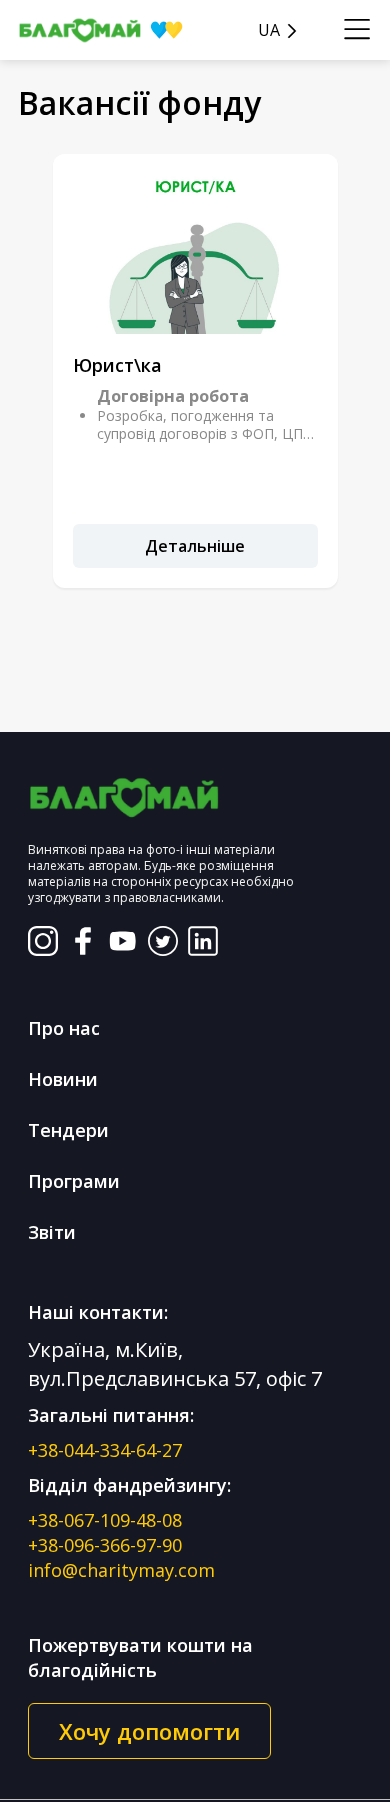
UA (269, 30)
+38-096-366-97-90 (105, 1545)
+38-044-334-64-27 (105, 1450)
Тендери (68, 1130)
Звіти (52, 1232)
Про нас (64, 1028)
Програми (74, 1181)
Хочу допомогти (149, 1731)
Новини (63, 1079)
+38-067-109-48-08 (105, 1520)
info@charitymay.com (121, 1570)
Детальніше (195, 546)
